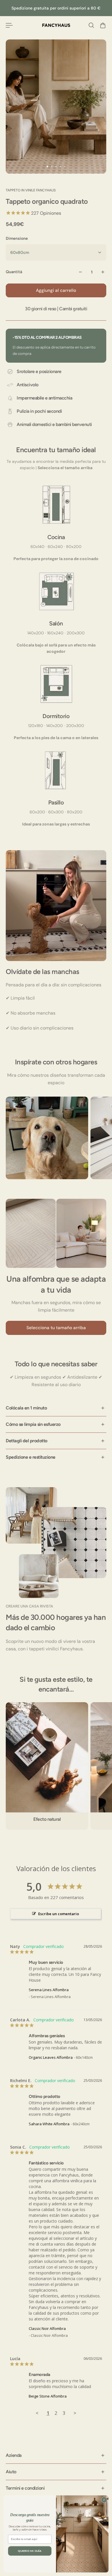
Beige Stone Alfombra (48, 2396)
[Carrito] (103, 25)
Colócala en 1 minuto (26, 1408)
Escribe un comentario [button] (59, 1914)
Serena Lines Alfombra (49, 1990)
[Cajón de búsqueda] (91, 25)
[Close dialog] (104, 2500)
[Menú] (9, 25)
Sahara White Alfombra (49, 2124)
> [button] (75, 2413)
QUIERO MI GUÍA (30, 2551)
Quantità (14, 272)
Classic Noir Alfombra (47, 2328)
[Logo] (56, 25)
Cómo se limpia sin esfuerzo (33, 1424)
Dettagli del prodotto (27, 1441)
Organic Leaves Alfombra (51, 2057)
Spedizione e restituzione (31, 1457)
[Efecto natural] (47, 1766)
